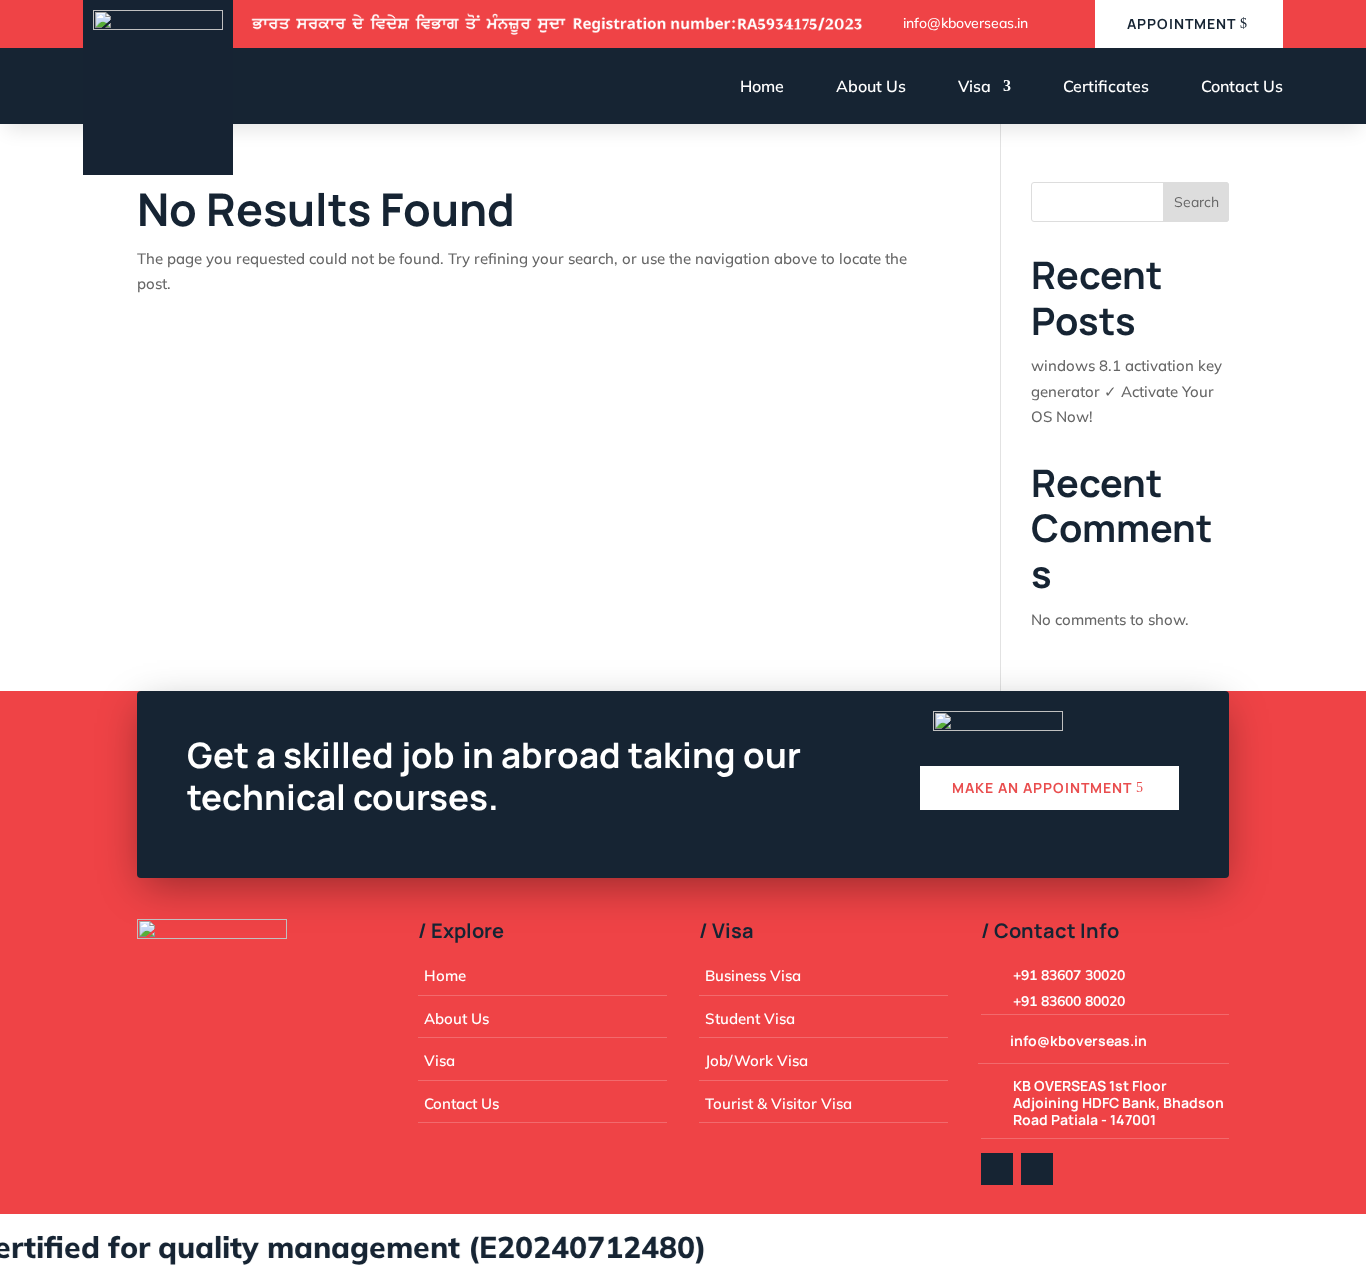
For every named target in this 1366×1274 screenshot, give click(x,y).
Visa (974, 86)
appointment (1181, 23)
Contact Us (1242, 86)
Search (1196, 202)
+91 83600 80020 (1069, 1001)
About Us (871, 86)
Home (762, 86)
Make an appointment (1042, 787)
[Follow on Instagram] (1037, 1169)
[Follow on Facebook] (997, 1169)
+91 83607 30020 (1069, 975)
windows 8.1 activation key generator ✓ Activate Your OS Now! (1126, 391)
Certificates (1106, 86)
